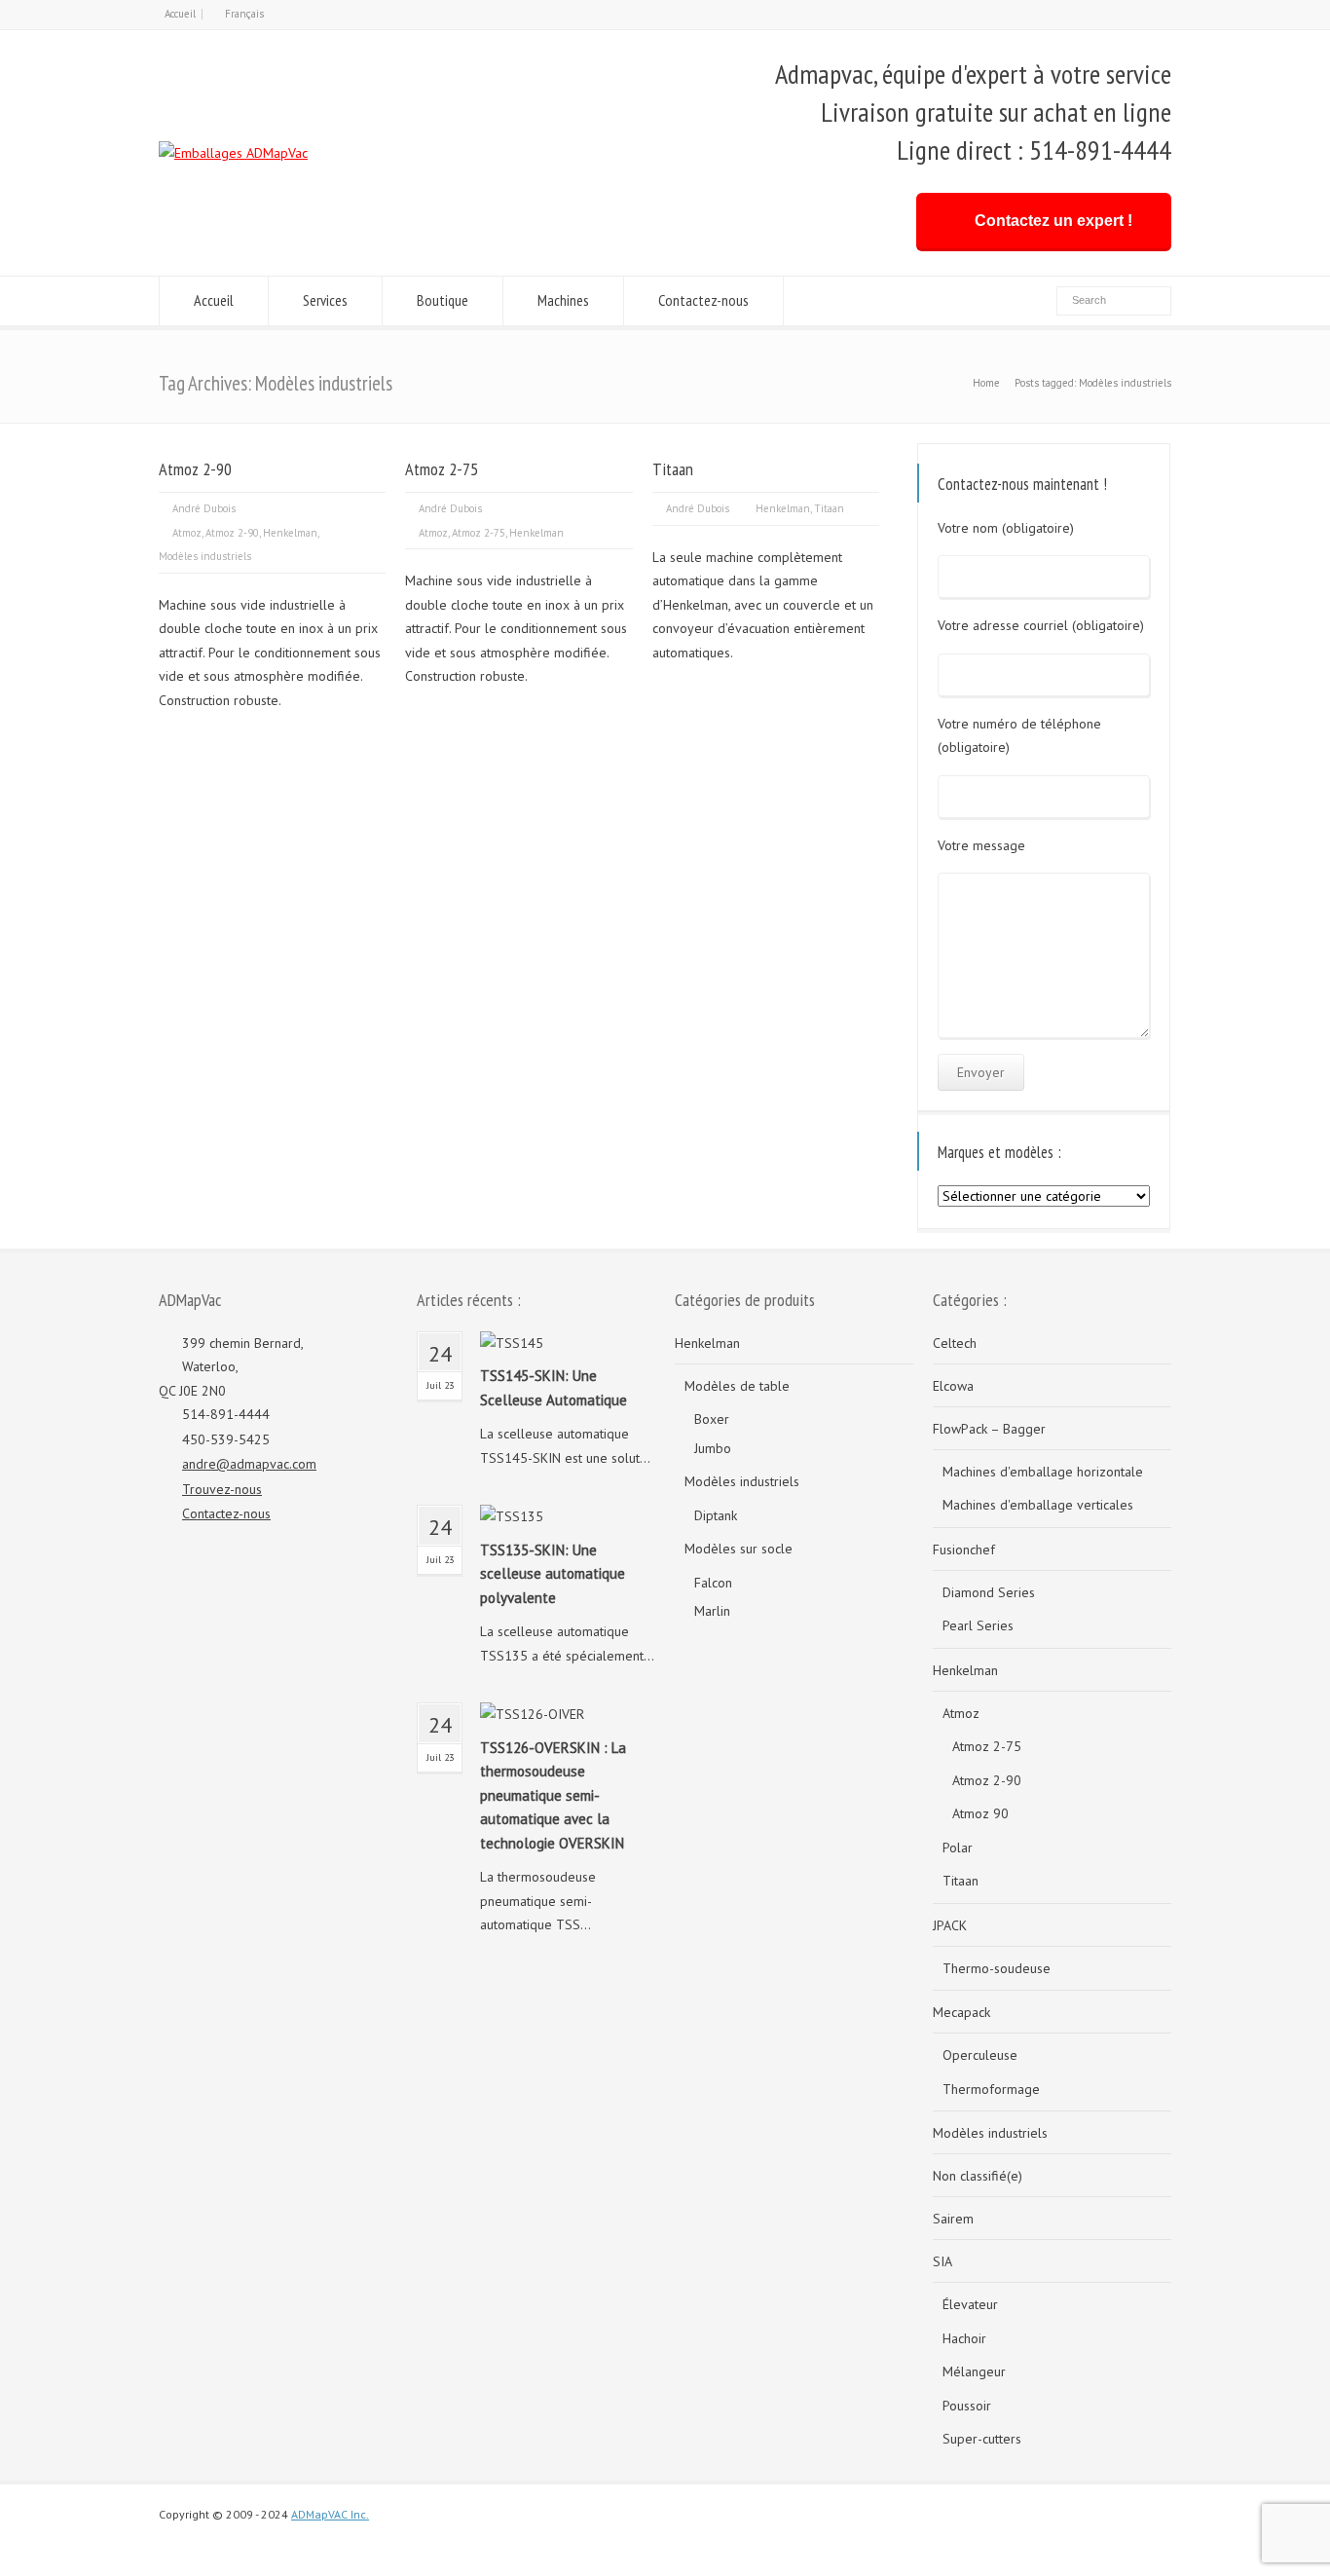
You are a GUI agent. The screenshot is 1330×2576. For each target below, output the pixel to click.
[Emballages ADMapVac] (233, 153)
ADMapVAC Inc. (330, 2514)
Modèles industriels (205, 556)
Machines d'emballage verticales (1038, 1505)
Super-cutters (982, 2439)
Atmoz (187, 533)
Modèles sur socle (739, 1549)
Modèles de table (737, 1386)
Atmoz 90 (980, 1813)
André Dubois (204, 508)
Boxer (712, 1419)
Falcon (713, 1583)
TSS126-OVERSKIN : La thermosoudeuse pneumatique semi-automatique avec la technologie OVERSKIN (553, 1795)
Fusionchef (964, 1549)
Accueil (180, 14)
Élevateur (970, 2304)
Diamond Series (989, 1592)
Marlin (712, 1611)
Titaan (673, 468)
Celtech (955, 1343)
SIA (942, 2261)
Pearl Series (978, 1625)
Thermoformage (991, 2089)
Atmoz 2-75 (442, 468)
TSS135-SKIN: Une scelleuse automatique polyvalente (553, 1574)
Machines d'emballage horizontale (1043, 1472)
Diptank (716, 1515)
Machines (563, 300)
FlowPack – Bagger (989, 1429)
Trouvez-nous (222, 1489)
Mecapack (961, 2012)
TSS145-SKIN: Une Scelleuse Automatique (554, 1388)
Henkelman (290, 533)
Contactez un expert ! (1053, 221)
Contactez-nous (703, 300)
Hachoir (964, 2338)
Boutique (443, 300)
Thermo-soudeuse (997, 1968)
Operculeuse (980, 2055)
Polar (958, 1848)
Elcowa (953, 1386)
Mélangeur (974, 2371)
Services (325, 300)
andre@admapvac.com (249, 1464)
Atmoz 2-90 (195, 468)
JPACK (950, 1925)
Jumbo (713, 1448)
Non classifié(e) (978, 2176)
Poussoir (967, 2406)
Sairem (953, 2219)
